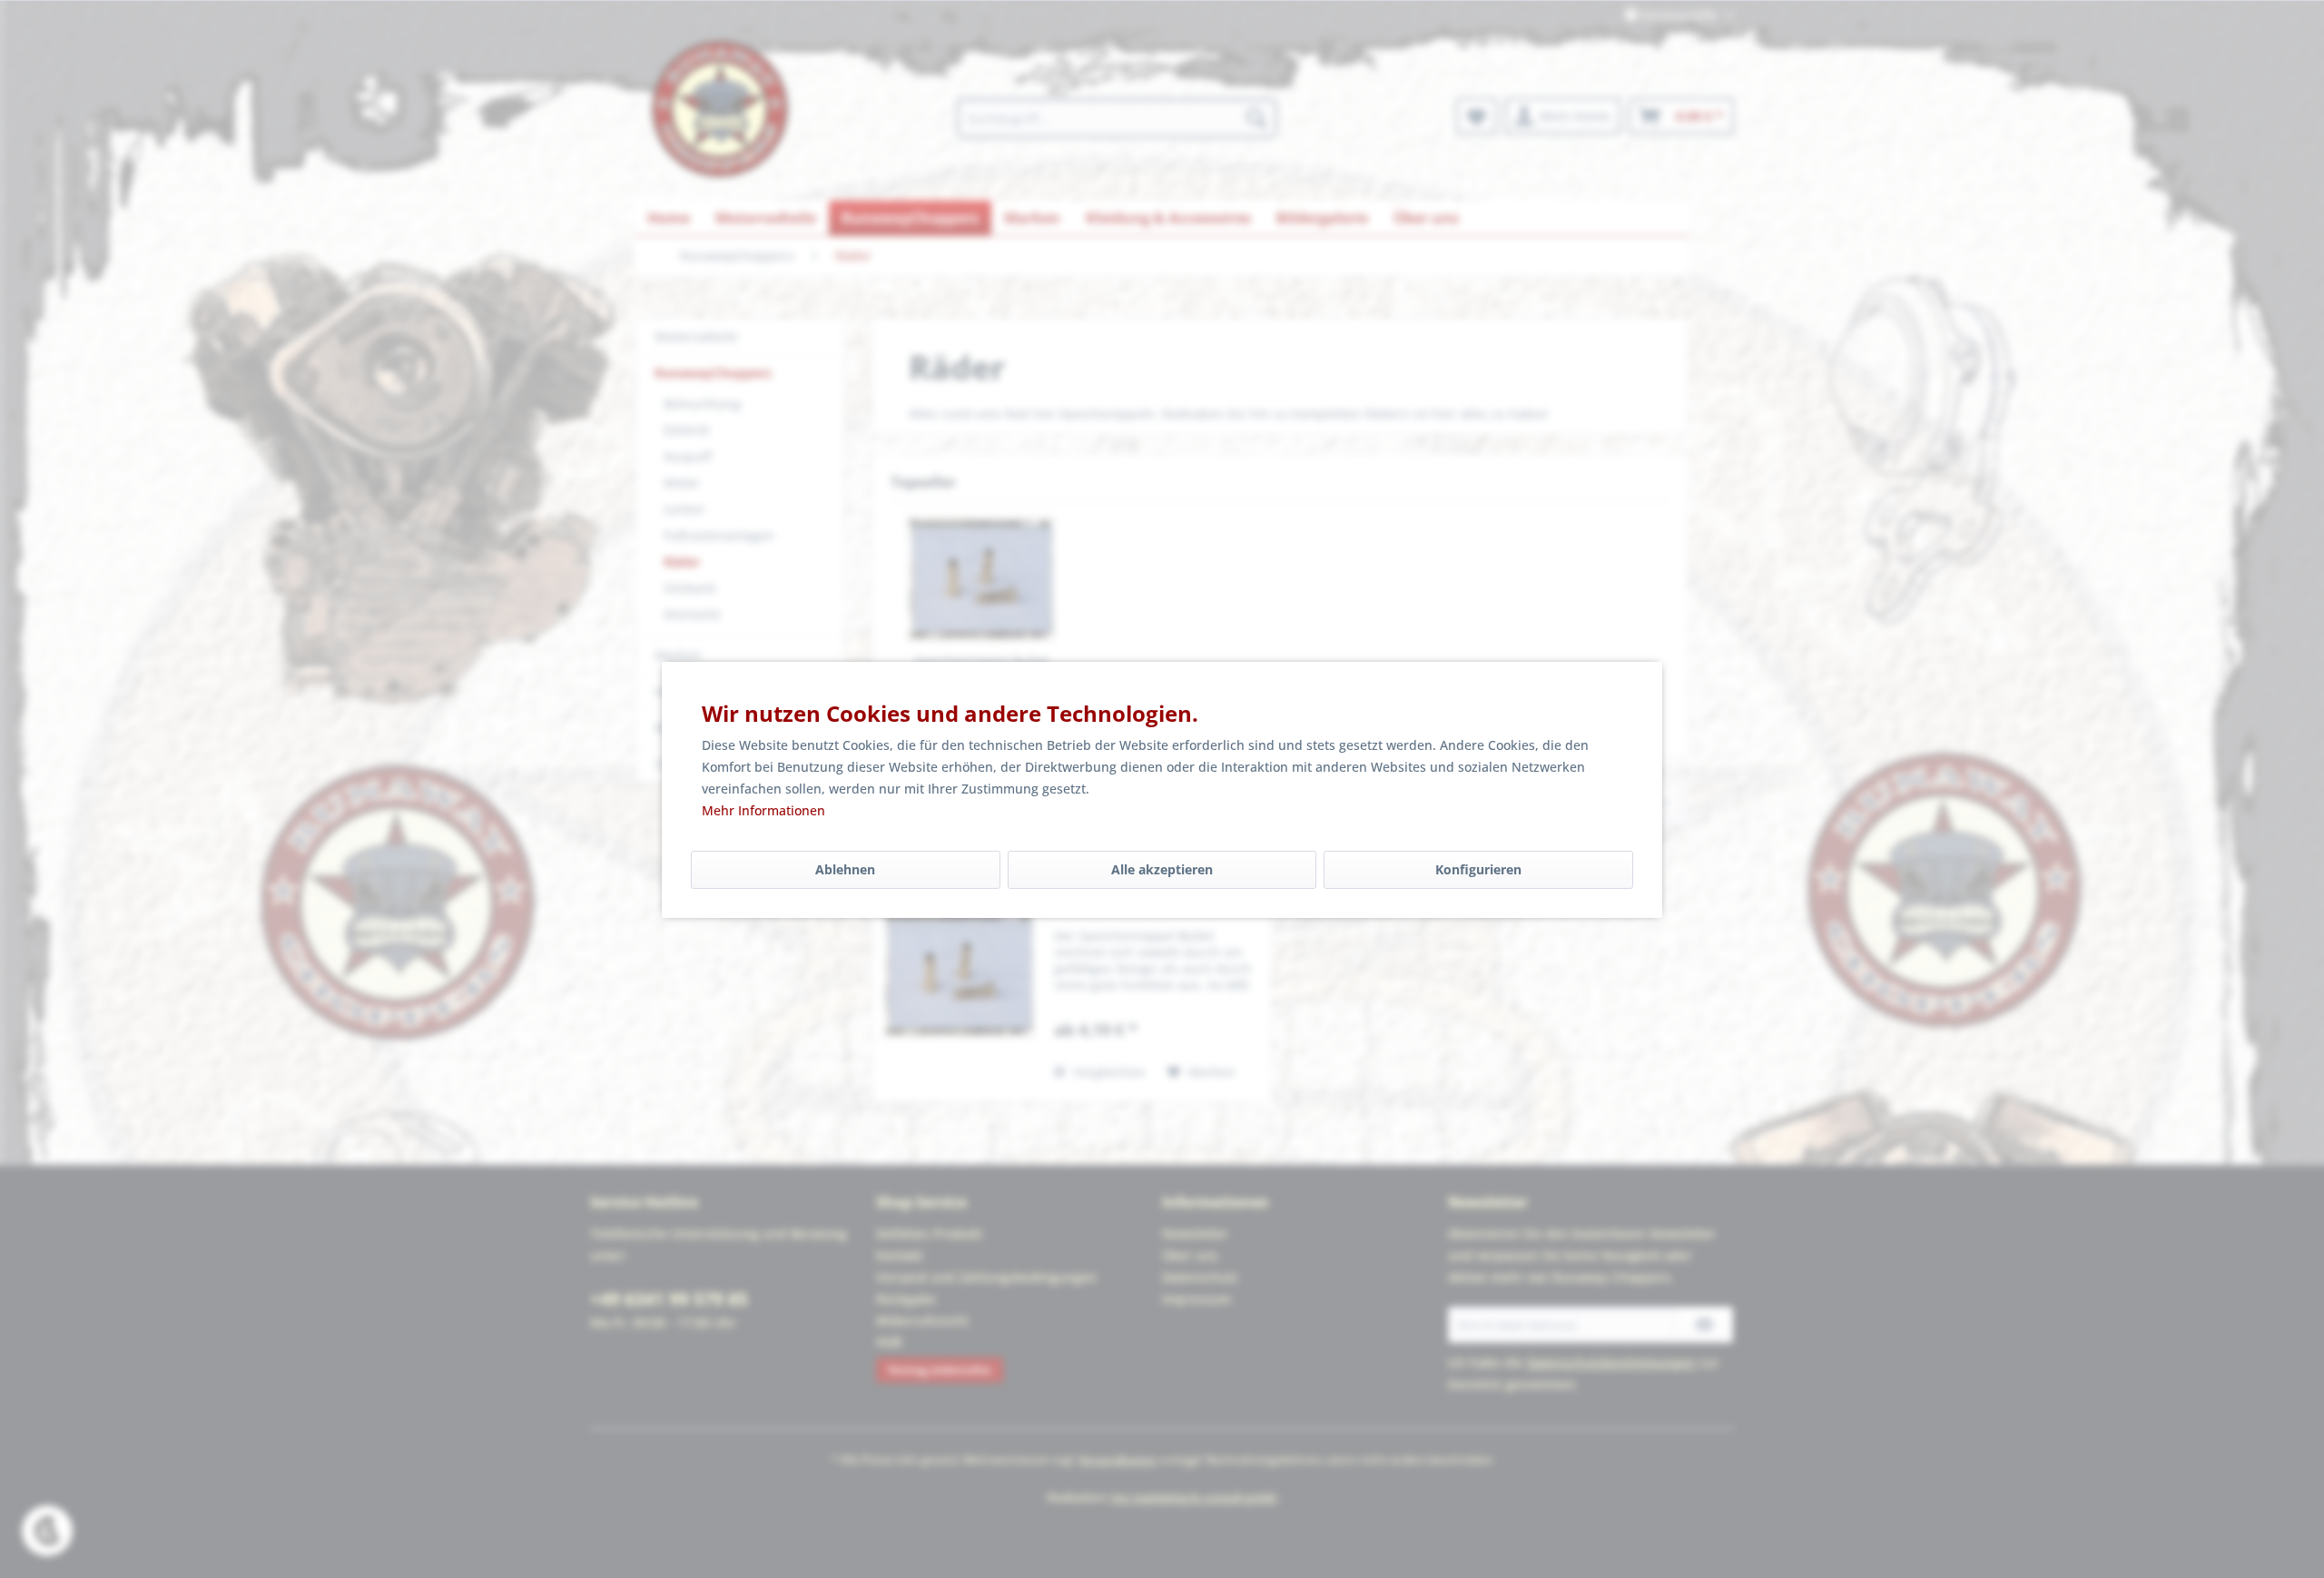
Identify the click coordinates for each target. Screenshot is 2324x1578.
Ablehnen (845, 869)
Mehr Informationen (763, 810)
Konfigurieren (1478, 869)
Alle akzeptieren (1162, 869)
